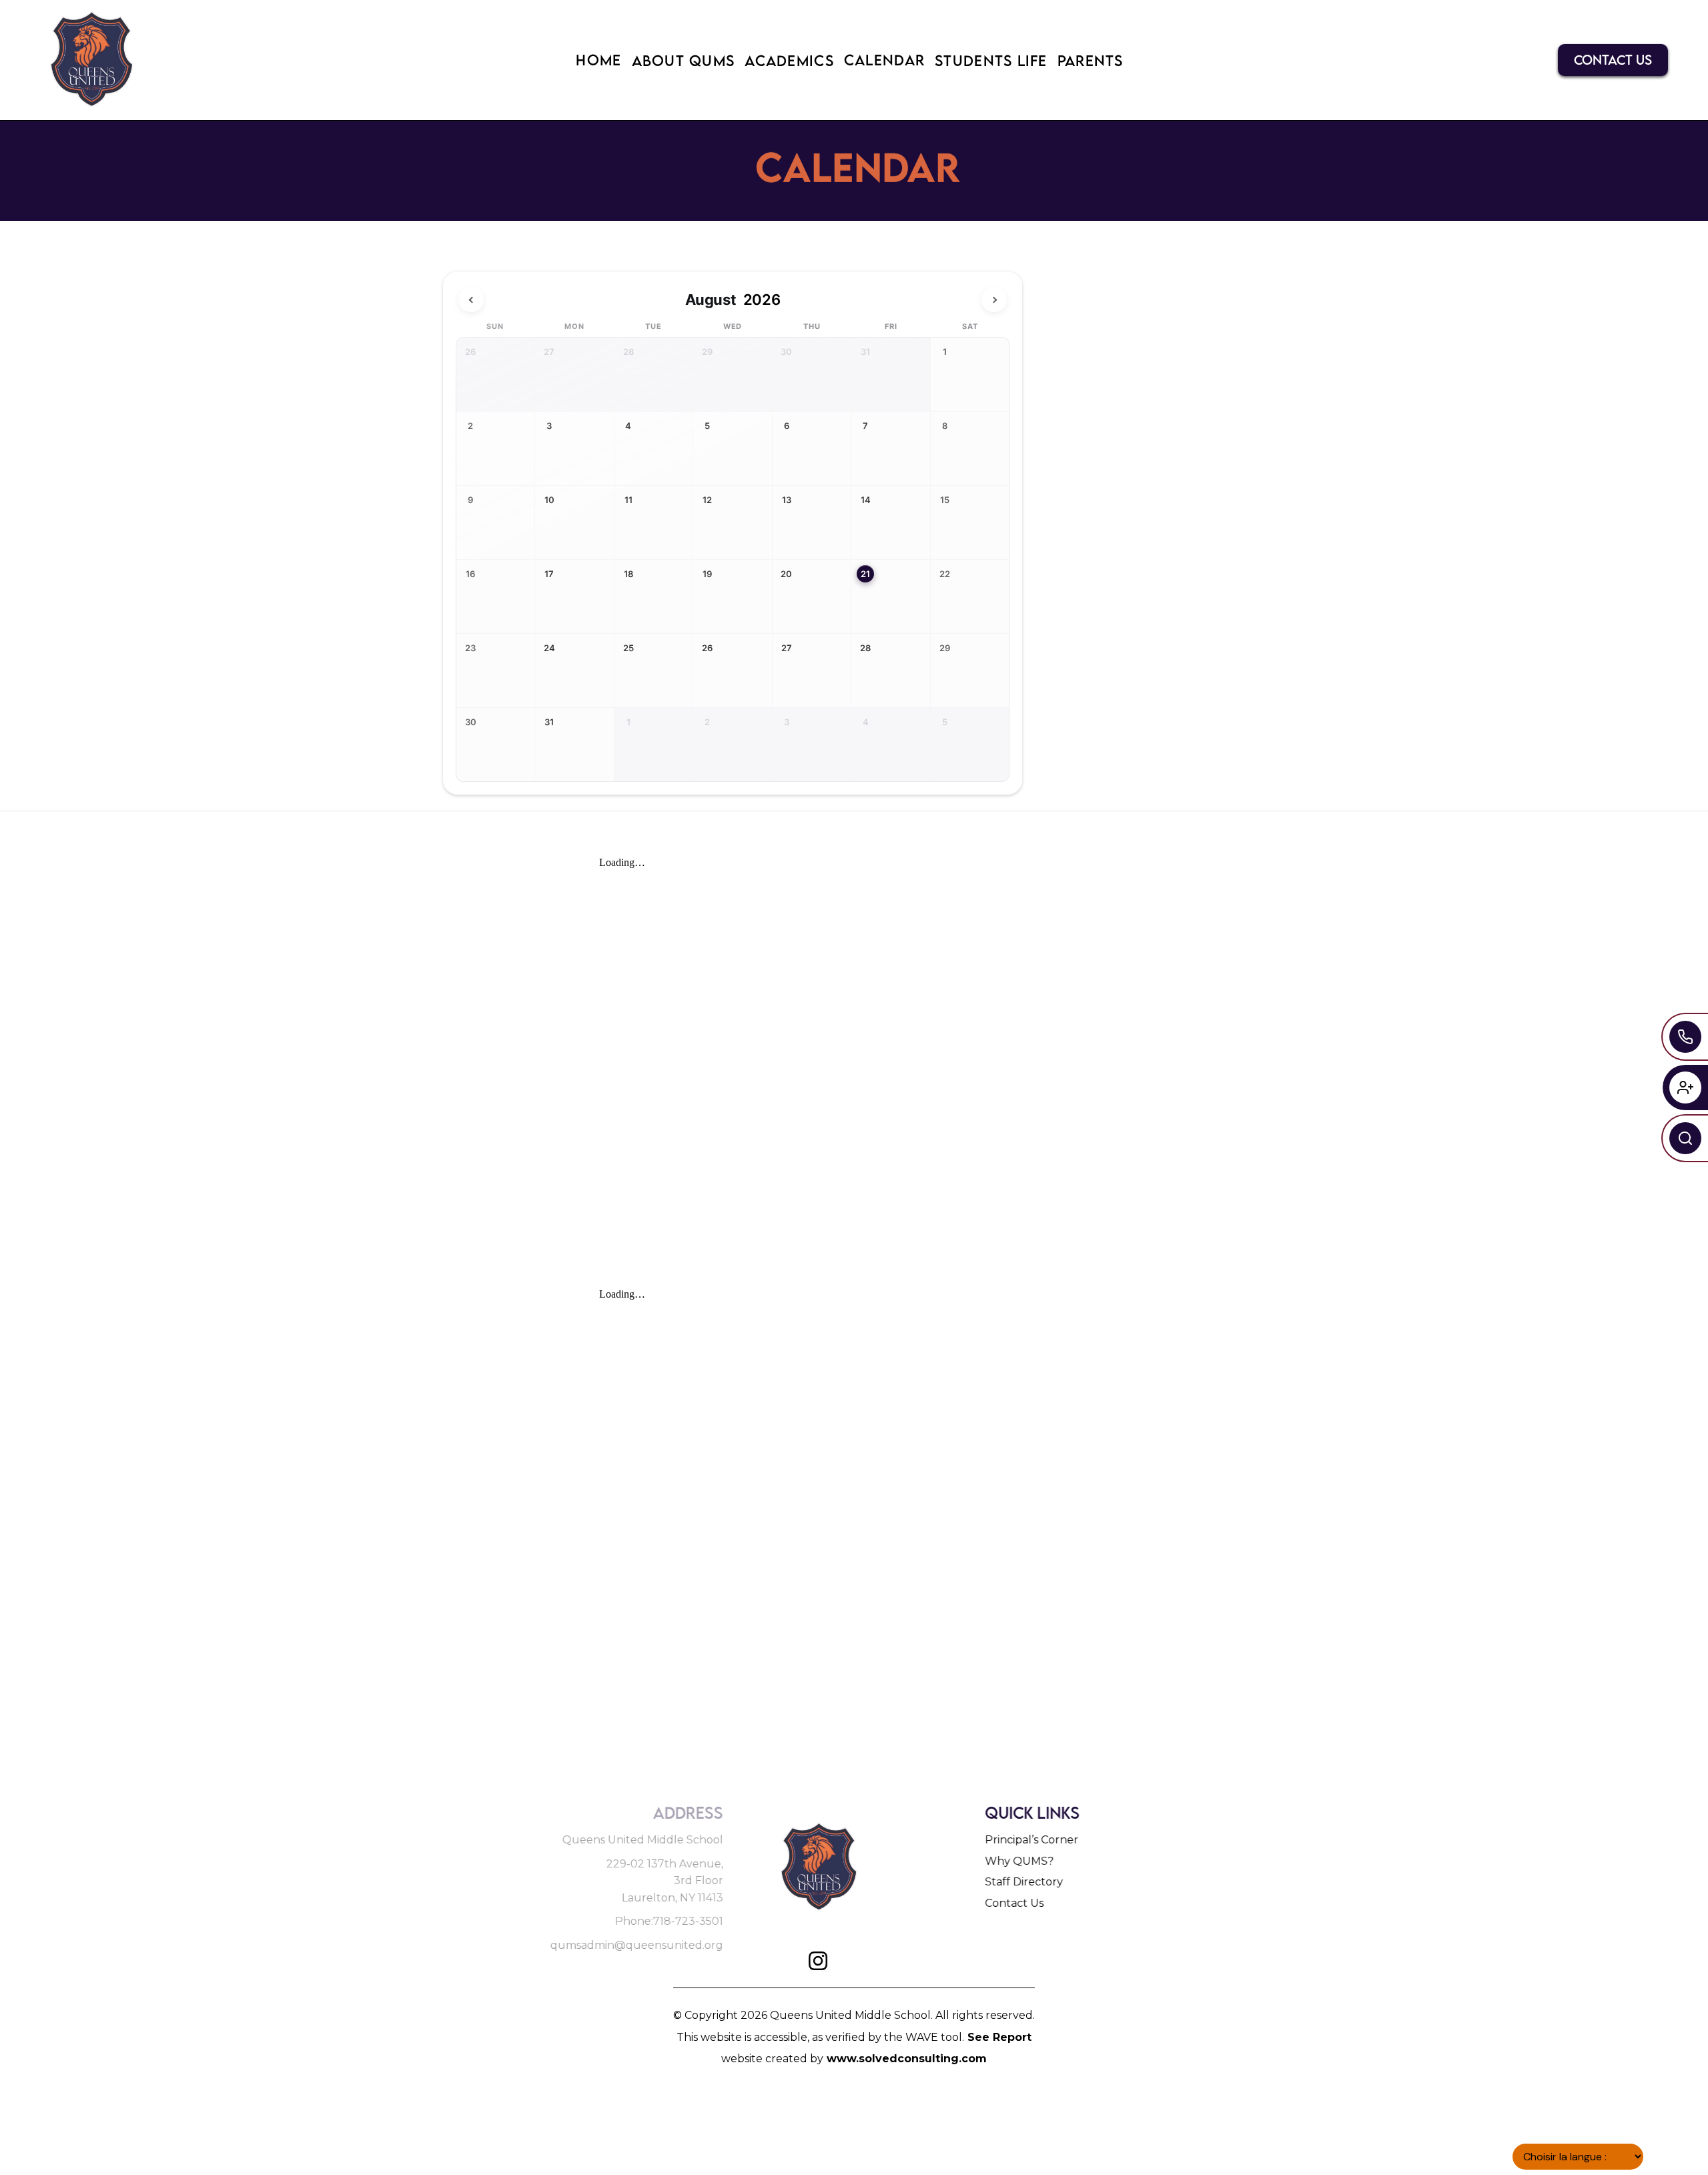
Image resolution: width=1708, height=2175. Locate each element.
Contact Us (1015, 1903)
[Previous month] (471, 300)
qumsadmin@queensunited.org (635, 1945)
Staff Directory (1025, 1882)
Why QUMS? (1020, 1861)
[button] (598, 60)
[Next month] (994, 300)
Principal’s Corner (1033, 1840)
